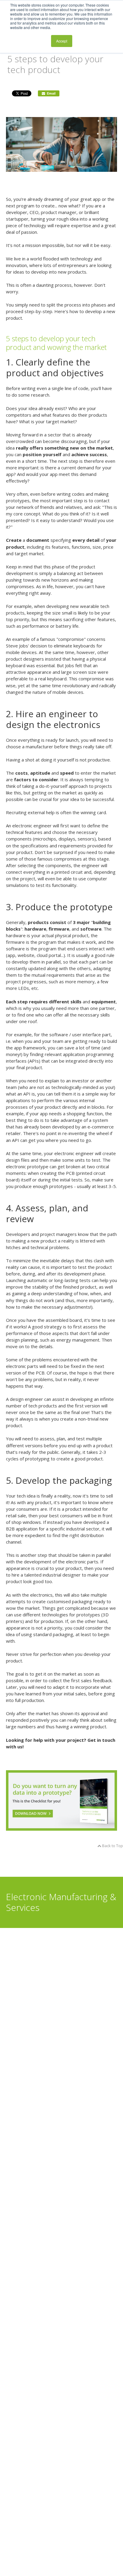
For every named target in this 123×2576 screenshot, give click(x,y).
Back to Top (112, 1846)
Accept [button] (62, 41)
